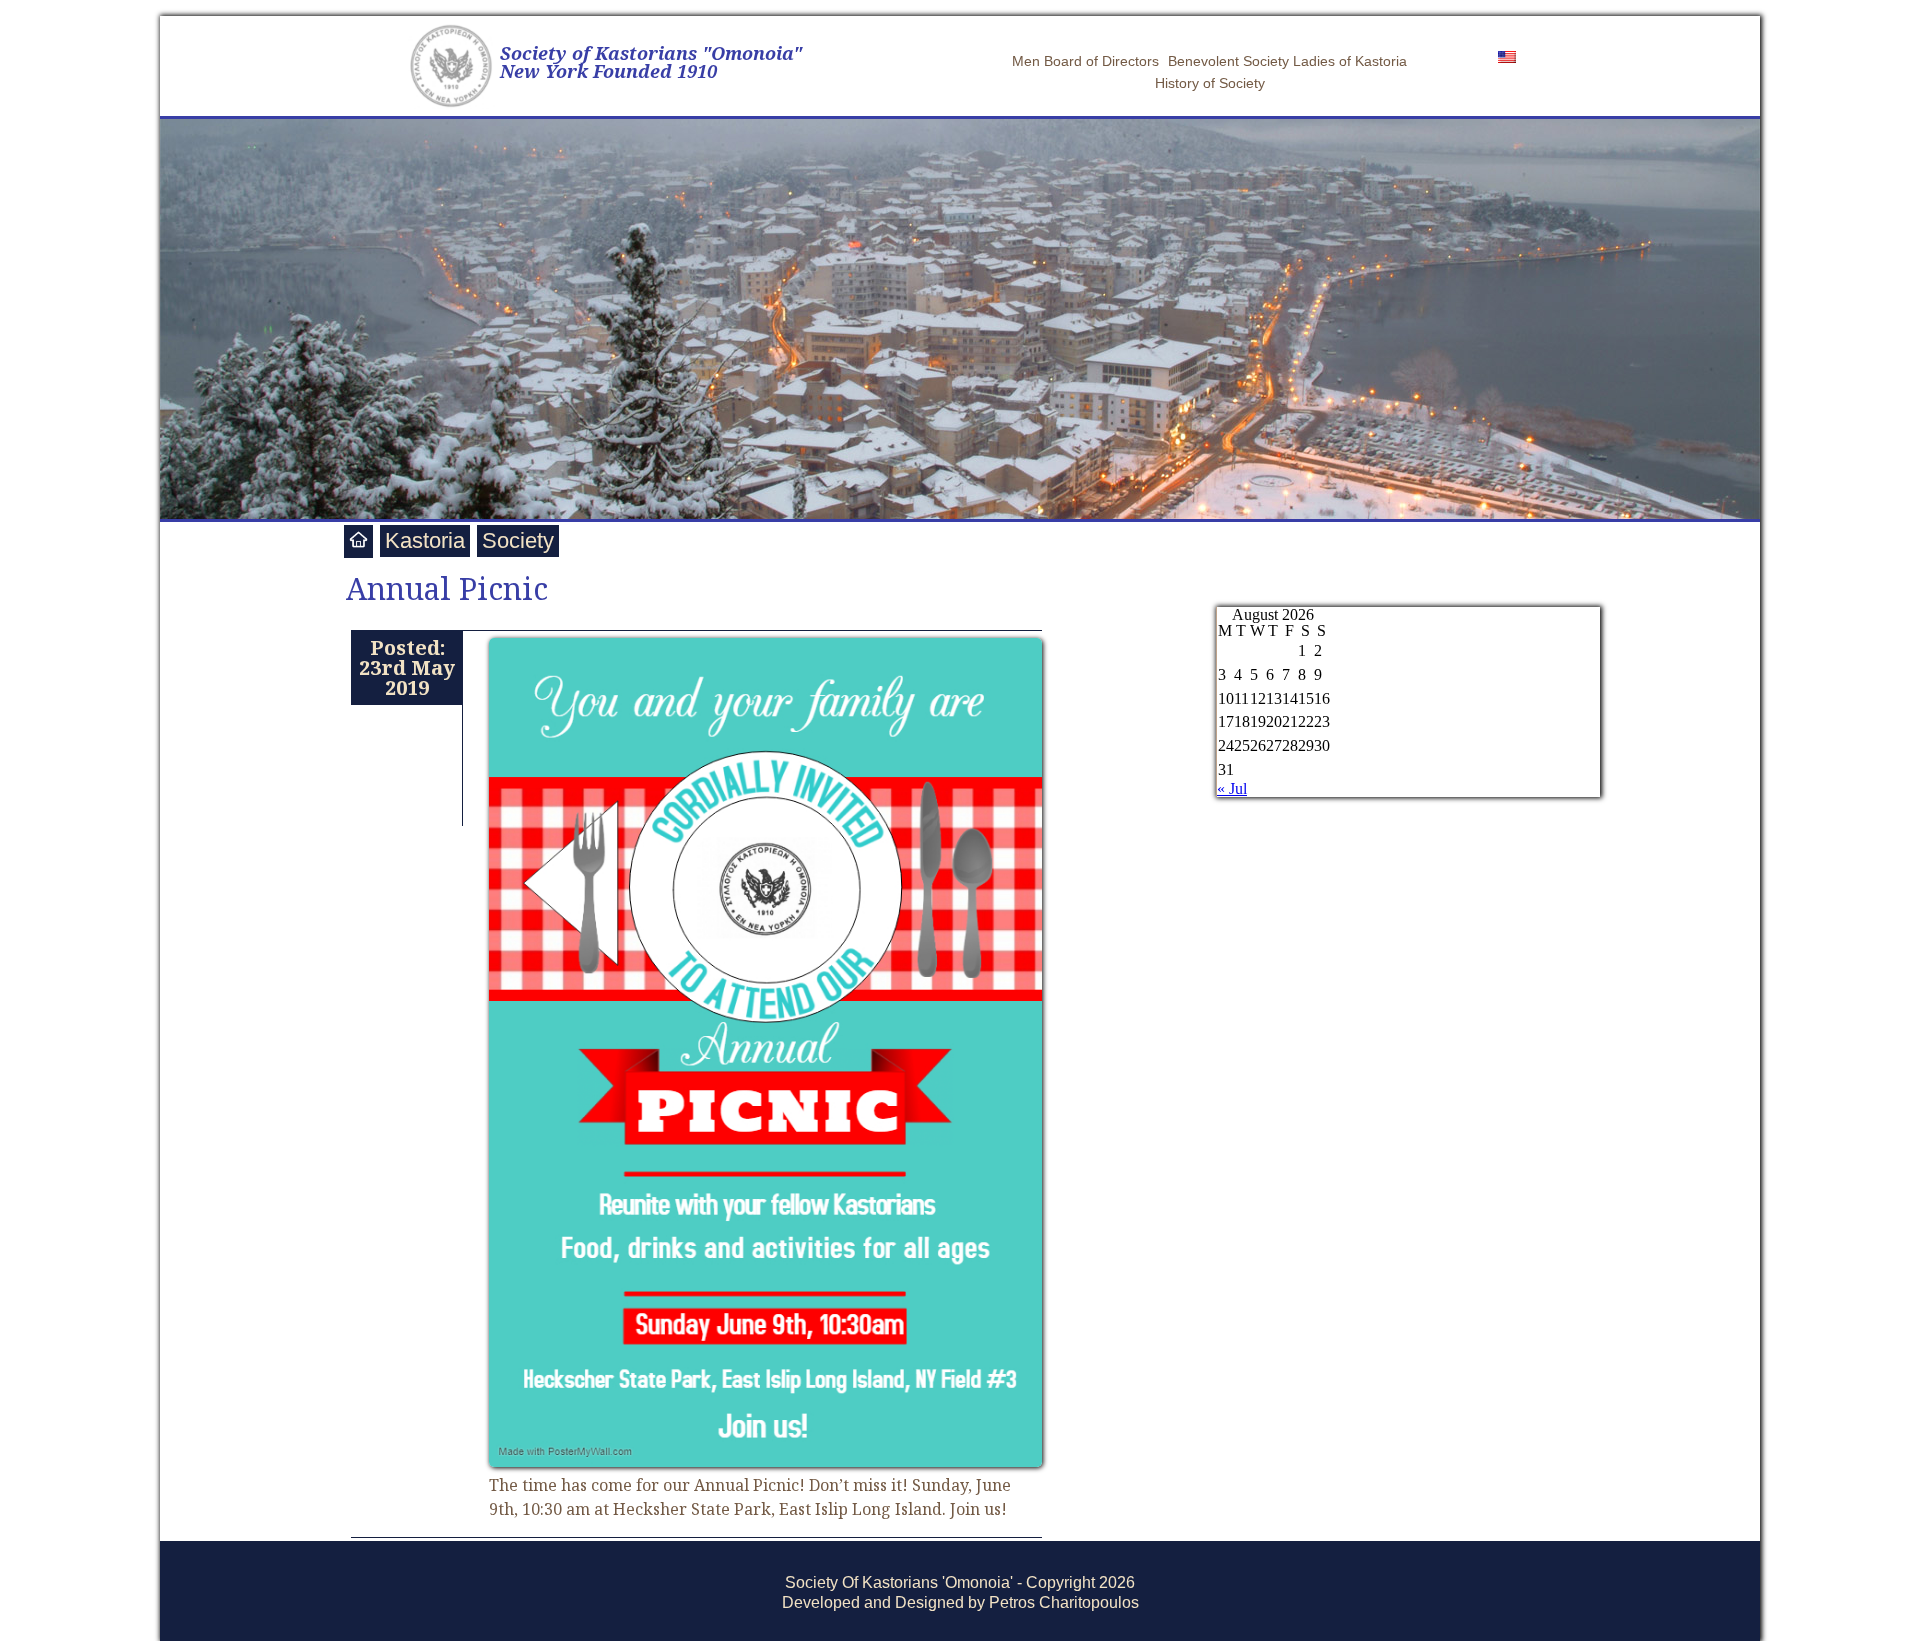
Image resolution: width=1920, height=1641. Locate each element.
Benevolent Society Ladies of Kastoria (1287, 61)
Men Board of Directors (1085, 61)
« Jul (1232, 788)
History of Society (1210, 83)
